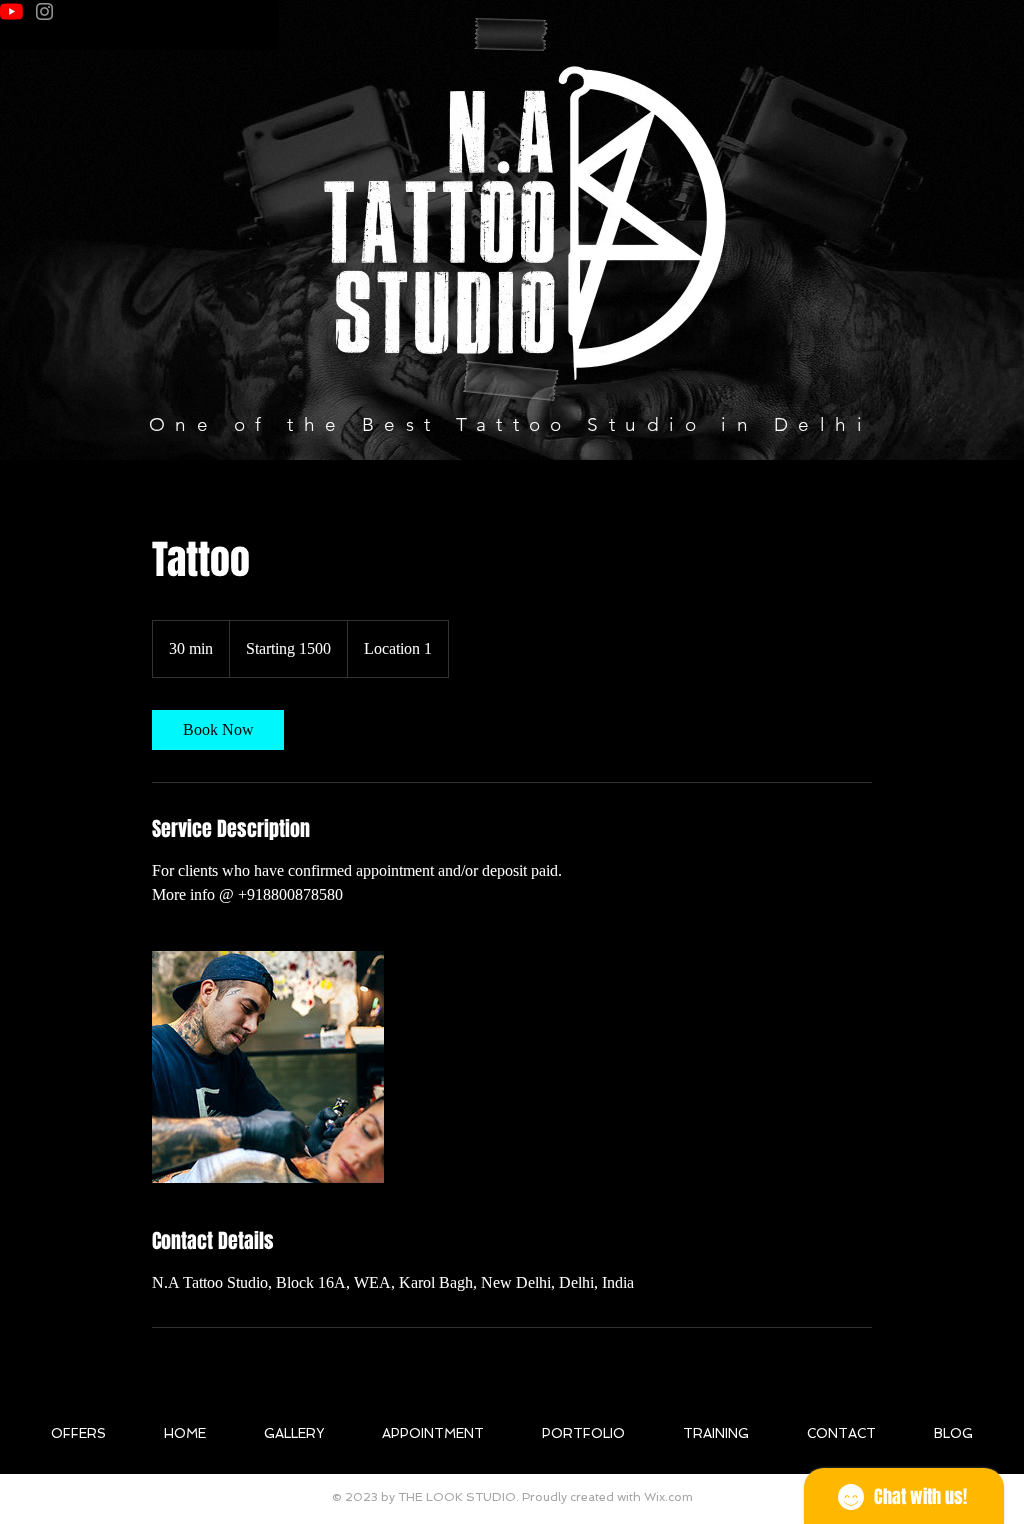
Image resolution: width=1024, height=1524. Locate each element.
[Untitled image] (268, 1067)
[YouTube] (11, 11)
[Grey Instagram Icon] (44, 11)
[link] (218, 730)
